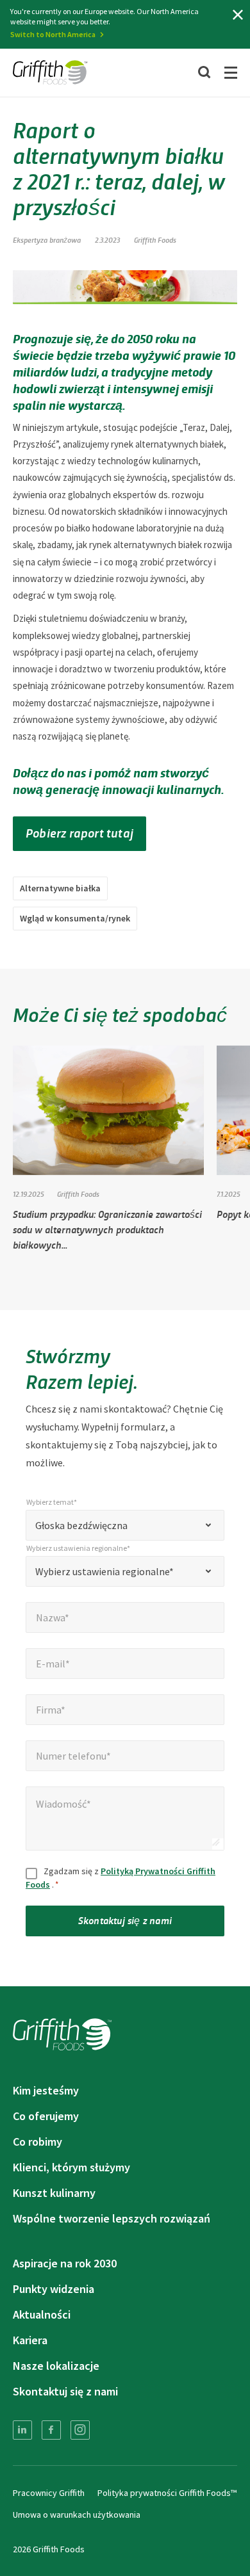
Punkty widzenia (54, 2289)
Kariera (30, 2340)
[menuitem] (22, 2430)
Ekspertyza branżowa (47, 239)
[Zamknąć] (238, 15)
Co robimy (37, 2142)
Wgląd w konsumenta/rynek (75, 918)
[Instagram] (80, 2430)
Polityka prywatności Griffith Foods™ (167, 2493)
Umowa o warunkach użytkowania (77, 2515)
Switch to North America (53, 34)
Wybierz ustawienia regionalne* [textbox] (104, 1571)
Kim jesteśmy (46, 2090)
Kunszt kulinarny (54, 2193)
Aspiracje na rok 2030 (65, 2263)
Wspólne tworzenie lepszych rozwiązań (112, 2218)
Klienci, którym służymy (71, 2167)
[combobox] (125, 1525)
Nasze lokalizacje (56, 2366)
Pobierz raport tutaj (79, 832)
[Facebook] (51, 2430)
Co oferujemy (46, 2116)
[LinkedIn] (22, 2430)
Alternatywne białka (60, 888)
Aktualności (42, 2314)
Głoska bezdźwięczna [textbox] (81, 1525)
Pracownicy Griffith (49, 2493)
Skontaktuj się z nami (125, 1920)
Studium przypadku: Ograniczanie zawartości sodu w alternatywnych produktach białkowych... (107, 1229)
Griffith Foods (155, 239)
